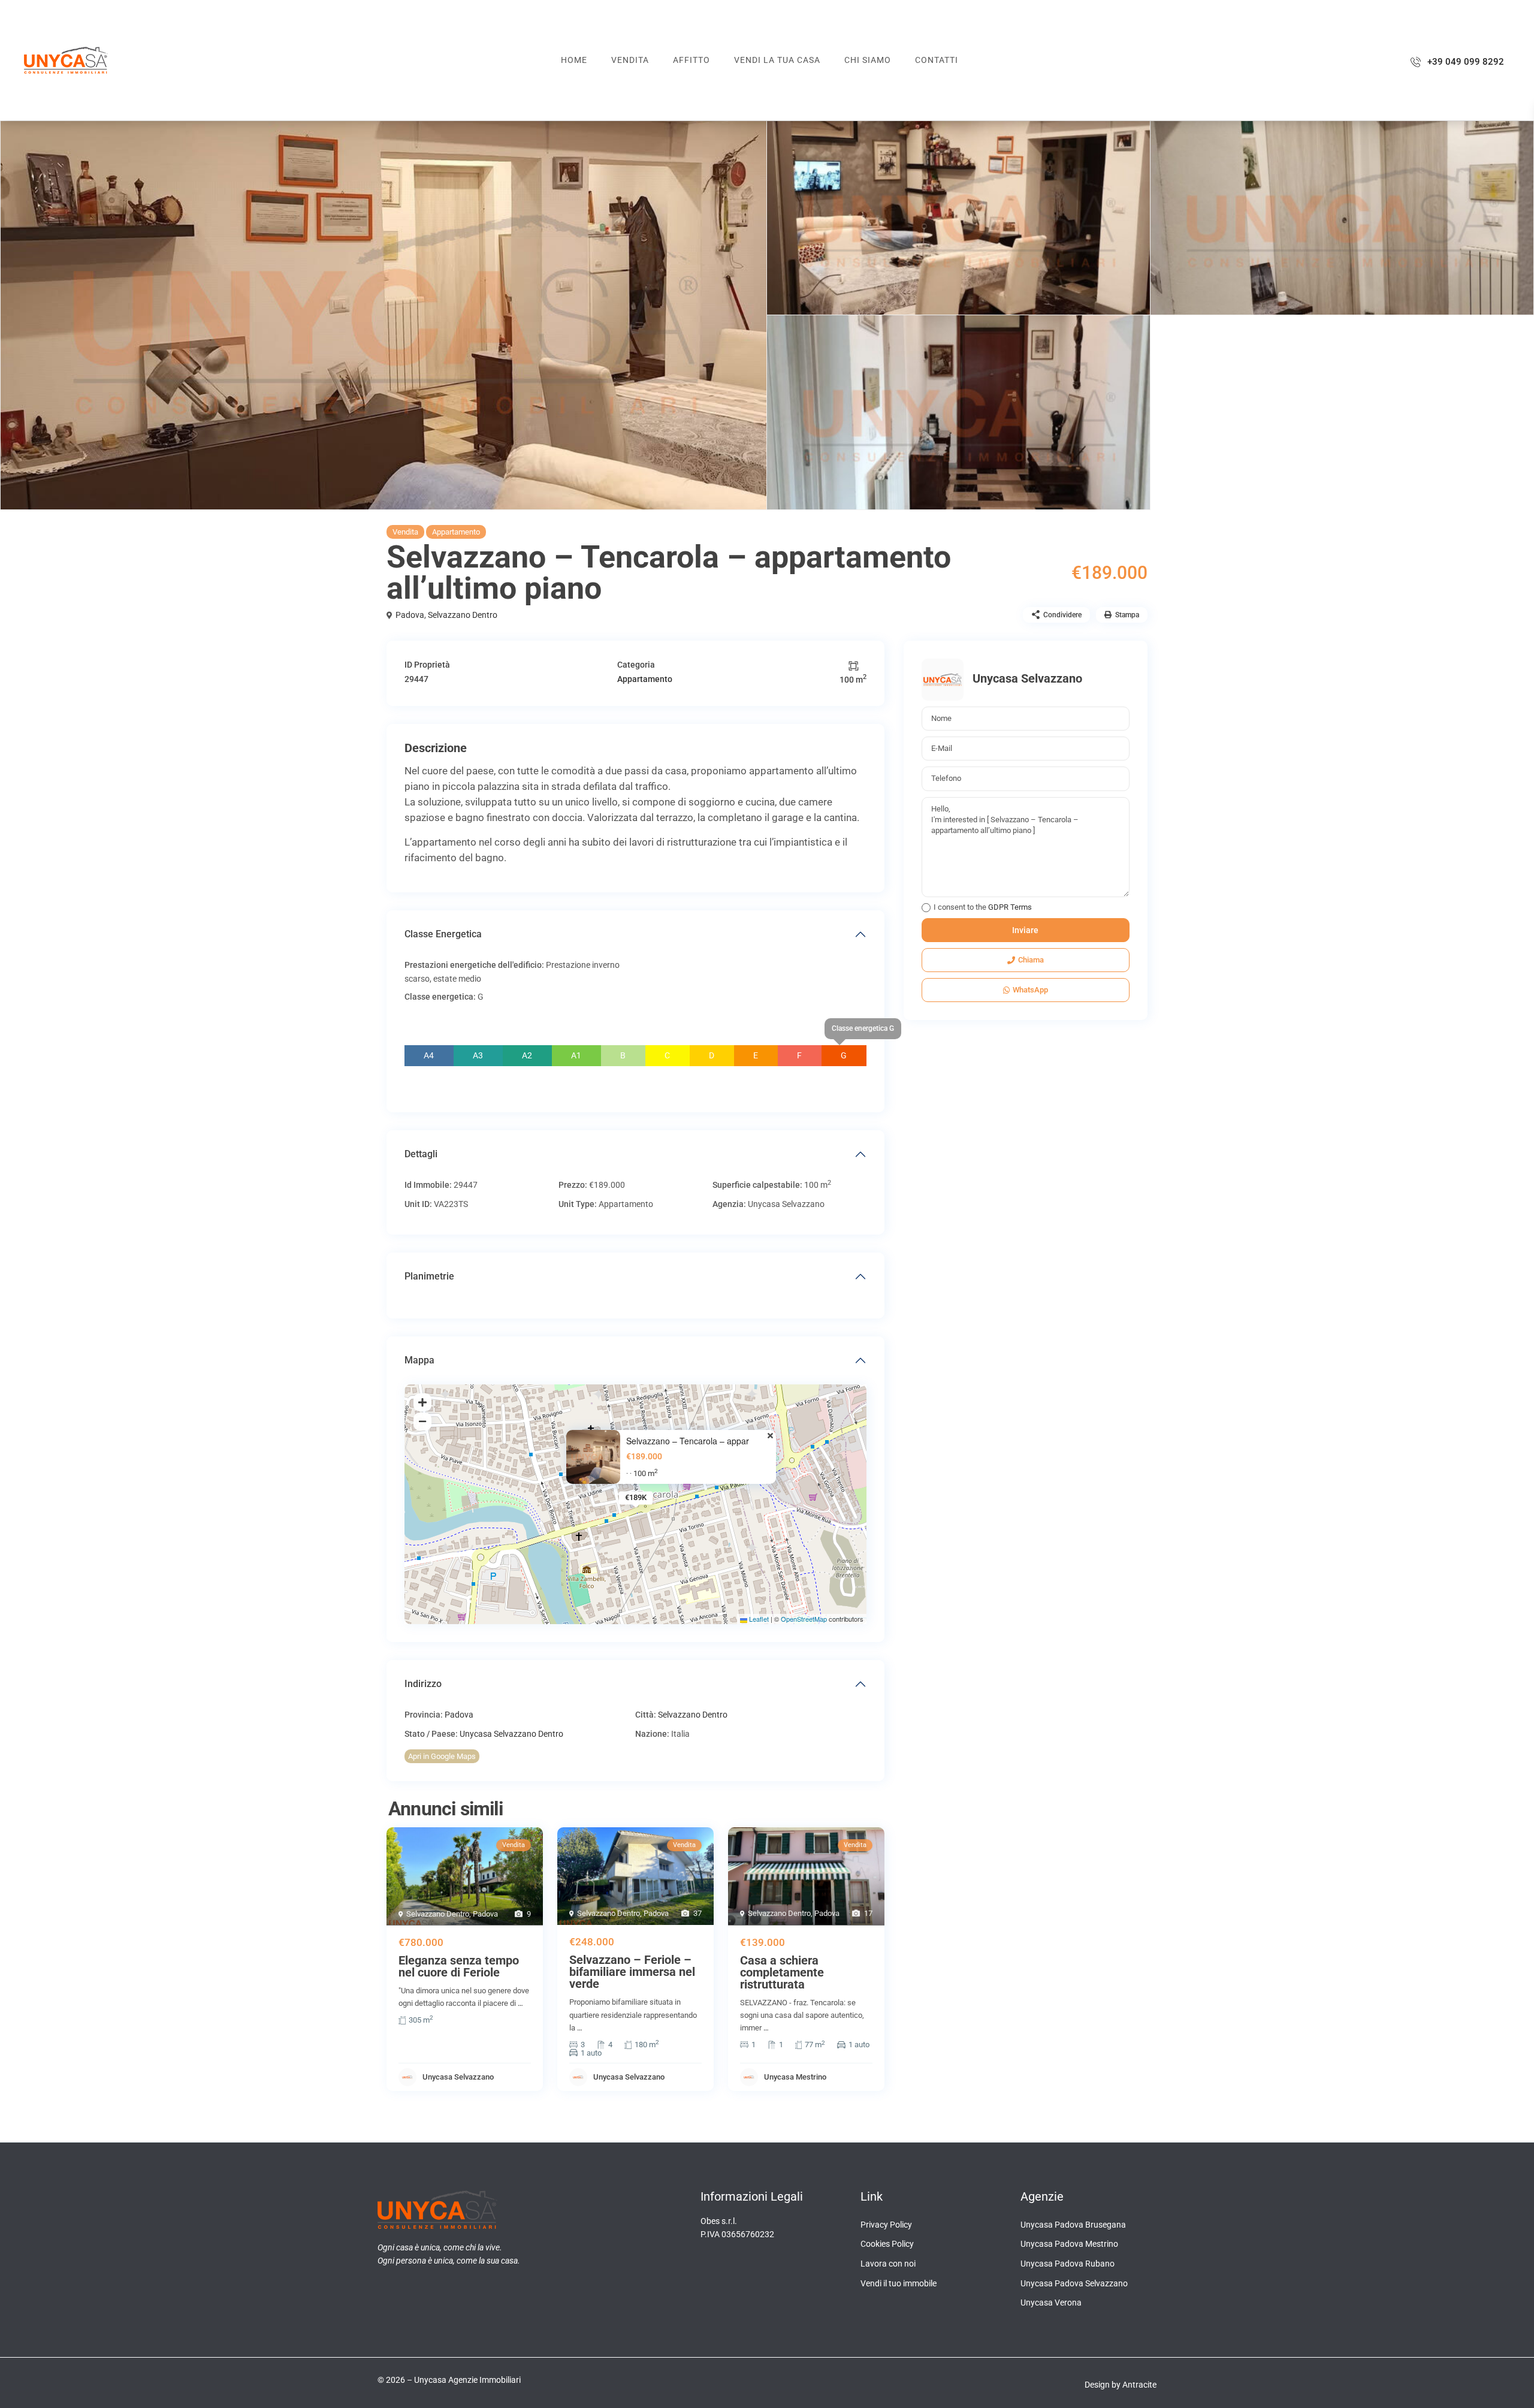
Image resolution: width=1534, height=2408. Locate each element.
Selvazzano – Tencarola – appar (688, 1441)
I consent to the (983, 907)
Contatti (937, 60)
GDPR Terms (1010, 907)
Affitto (691, 60)
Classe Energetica (443, 934)
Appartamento (456, 532)
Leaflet (758, 1619)
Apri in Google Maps (442, 1756)
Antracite (1139, 2385)
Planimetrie (429, 1276)
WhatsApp (1030, 990)
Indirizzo (423, 1684)
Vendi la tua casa (777, 60)
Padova (410, 615)
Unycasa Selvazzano (458, 2077)
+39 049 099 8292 (1466, 62)
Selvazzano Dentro (463, 615)
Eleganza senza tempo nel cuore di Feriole (459, 1966)
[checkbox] (926, 908)
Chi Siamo (868, 60)
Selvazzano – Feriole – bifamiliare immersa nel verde (632, 1972)
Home (574, 60)
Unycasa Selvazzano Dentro (511, 1734)
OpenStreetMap (804, 1619)
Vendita (630, 60)
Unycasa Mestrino (795, 2077)
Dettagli (421, 1154)
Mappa (419, 1360)
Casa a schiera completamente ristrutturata (782, 1972)
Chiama (1031, 960)
